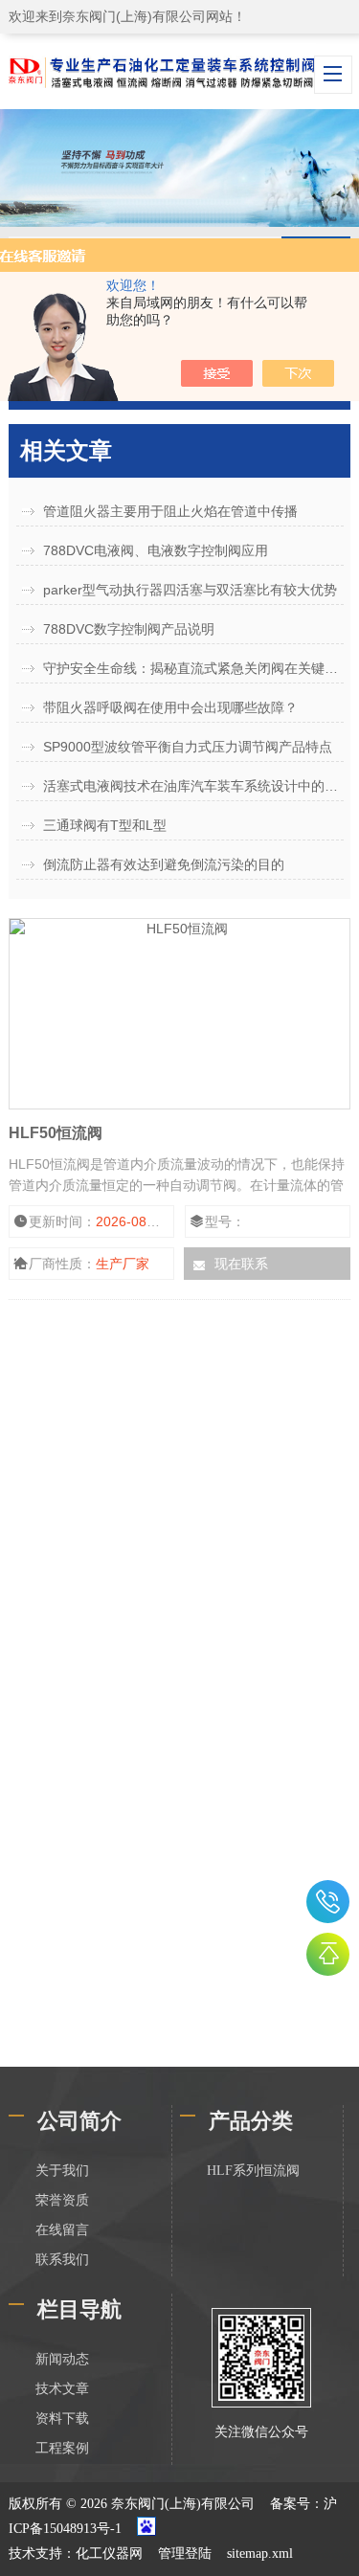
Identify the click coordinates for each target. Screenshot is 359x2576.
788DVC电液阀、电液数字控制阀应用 (156, 550)
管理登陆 (185, 2554)
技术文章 (62, 2389)
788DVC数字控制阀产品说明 (129, 629)
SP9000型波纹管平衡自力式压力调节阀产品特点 (188, 747)
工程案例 (62, 2448)
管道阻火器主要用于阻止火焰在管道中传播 (170, 511)
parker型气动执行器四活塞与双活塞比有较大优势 (190, 590)
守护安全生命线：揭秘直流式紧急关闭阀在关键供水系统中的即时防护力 (193, 668)
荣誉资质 (62, 2200)
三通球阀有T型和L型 (105, 825)
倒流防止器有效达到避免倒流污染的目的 (164, 864)
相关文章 (66, 450)
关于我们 (62, 2171)
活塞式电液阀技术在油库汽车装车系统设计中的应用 (193, 786)
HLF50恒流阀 (56, 1133)
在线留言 (62, 2230)
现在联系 (241, 1264)
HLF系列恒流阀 (253, 2171)
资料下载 (62, 2419)
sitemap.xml (260, 2554)
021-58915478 (328, 1902)
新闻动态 (62, 2359)
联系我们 (62, 2260)
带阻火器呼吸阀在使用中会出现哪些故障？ (170, 707)
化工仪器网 (109, 2554)
